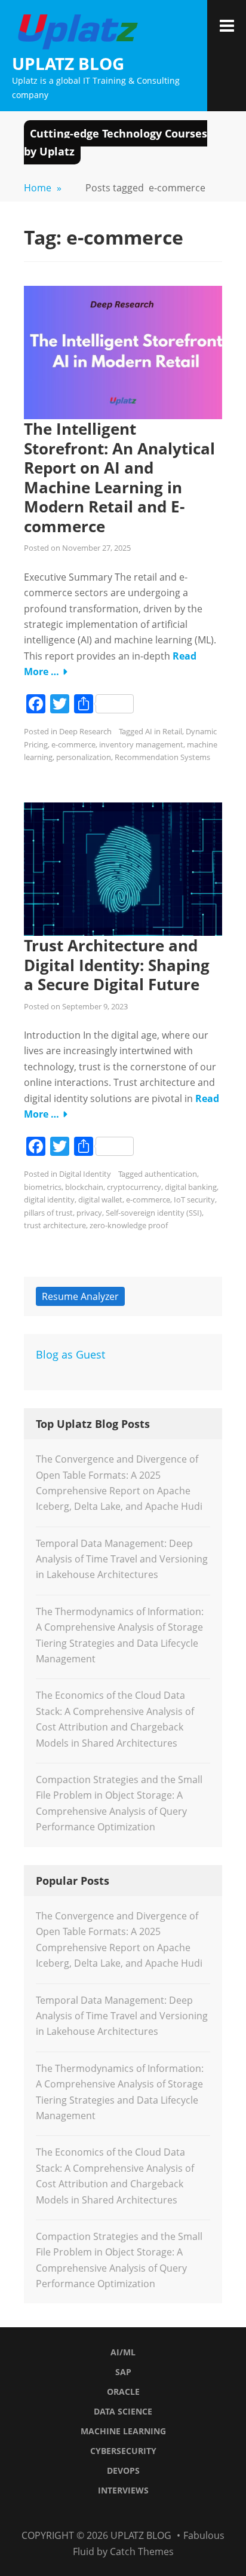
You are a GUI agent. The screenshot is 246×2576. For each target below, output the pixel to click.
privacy (89, 1213)
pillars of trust (48, 1213)
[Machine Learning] (131, 2513)
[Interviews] (176, 2513)
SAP (123, 2372)
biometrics (43, 1187)
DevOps (123, 2470)
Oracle (123, 2392)
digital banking (191, 1187)
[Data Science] (116, 2513)
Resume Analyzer (80, 1296)
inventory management (141, 744)
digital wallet (100, 1200)
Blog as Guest (70, 1354)
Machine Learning (123, 2431)
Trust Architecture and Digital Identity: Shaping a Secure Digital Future (117, 965)
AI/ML (123, 2352)
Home (43, 188)
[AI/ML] (71, 2513)
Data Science (123, 2411)
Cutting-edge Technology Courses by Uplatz (116, 142)
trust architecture (55, 1225)
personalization (84, 757)
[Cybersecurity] (146, 2513)
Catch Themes (142, 2551)
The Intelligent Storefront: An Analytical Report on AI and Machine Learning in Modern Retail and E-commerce (119, 477)
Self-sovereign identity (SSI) (154, 1213)
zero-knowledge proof (129, 1225)
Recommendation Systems (162, 757)
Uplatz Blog (68, 63)
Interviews (123, 2490)
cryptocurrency (134, 1187)
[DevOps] (161, 2513)
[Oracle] (101, 2513)
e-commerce (73, 744)
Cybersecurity (123, 2451)
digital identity (49, 1200)
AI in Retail (164, 731)
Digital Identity (85, 1174)
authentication (171, 1174)
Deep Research (85, 731)
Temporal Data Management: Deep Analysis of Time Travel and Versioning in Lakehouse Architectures (122, 1559)
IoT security (194, 1200)
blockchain (84, 1187)
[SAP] (86, 2513)
